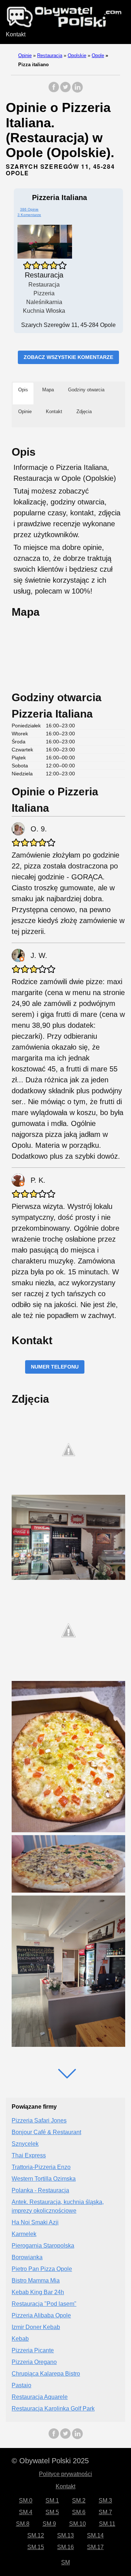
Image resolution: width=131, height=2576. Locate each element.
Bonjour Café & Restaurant (46, 2132)
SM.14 (95, 2535)
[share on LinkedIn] (77, 91)
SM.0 (26, 2501)
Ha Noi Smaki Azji (35, 2222)
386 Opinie (29, 209)
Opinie (25, 55)
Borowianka (27, 2257)
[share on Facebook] (54, 91)
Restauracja (50, 55)
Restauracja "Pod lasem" (44, 2304)
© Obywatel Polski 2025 (50, 2461)
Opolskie (77, 55)
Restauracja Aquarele (40, 2397)
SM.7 (105, 2512)
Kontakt (16, 34)
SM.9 (49, 2524)
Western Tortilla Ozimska (44, 2179)
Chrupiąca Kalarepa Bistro (46, 2374)
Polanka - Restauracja (40, 2190)
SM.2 (79, 2501)
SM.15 (36, 2547)
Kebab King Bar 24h (38, 2292)
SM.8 (23, 2524)
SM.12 (36, 2535)
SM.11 (107, 2524)
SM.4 (26, 2512)
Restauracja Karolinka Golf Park (53, 2409)
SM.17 (95, 2547)
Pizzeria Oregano (34, 2362)
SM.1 (52, 2501)
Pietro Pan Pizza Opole (42, 2269)
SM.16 (65, 2547)
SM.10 (78, 2524)
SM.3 (105, 2501)
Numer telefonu (55, 1367)
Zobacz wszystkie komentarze (68, 357)
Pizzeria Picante (33, 2350)
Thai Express (29, 2155)
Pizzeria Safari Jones (39, 2120)
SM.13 (65, 2535)
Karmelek (24, 2234)
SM (65, 2562)
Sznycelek (25, 2144)
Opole (98, 55)
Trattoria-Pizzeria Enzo (41, 2167)
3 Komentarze (29, 215)
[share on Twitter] (65, 91)
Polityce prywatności (65, 2474)
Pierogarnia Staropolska (43, 2246)
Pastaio (21, 2385)
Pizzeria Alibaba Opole (41, 2315)
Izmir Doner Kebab (36, 2327)
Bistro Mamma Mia (36, 2281)
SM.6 (79, 2512)
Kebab (20, 2339)
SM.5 (52, 2512)
